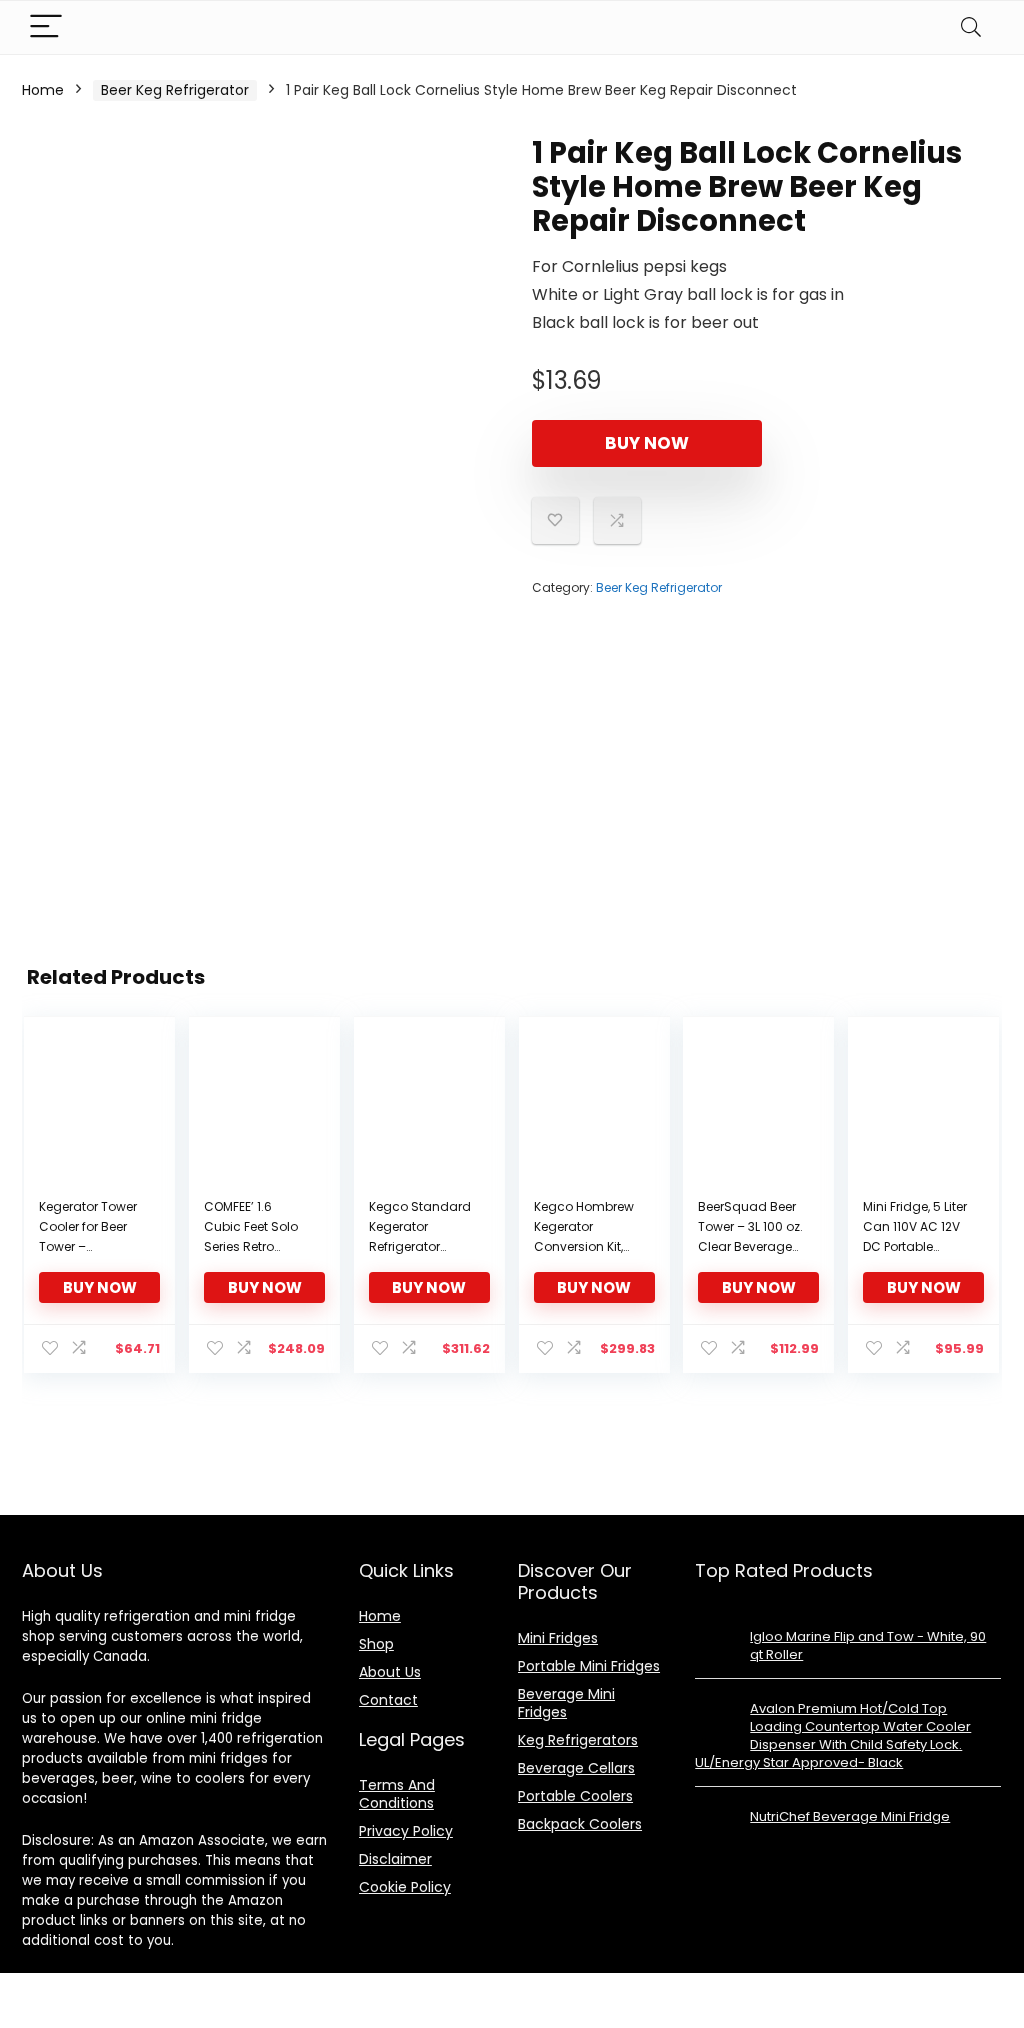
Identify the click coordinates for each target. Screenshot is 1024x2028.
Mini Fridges (558, 1638)
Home (43, 90)
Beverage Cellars (576, 1768)
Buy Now (647, 443)
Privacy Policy (406, 1831)
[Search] (971, 27)
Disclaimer (395, 1859)
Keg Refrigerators (578, 1740)
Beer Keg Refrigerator (175, 90)
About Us (390, 1672)
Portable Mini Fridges (589, 1666)
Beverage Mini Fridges (566, 1703)
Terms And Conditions (397, 1794)
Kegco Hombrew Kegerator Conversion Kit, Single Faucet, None (584, 1246)
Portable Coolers (575, 1796)
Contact (388, 1700)
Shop (376, 1644)
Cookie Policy (405, 1887)
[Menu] (46, 27)
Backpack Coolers (580, 1824)
